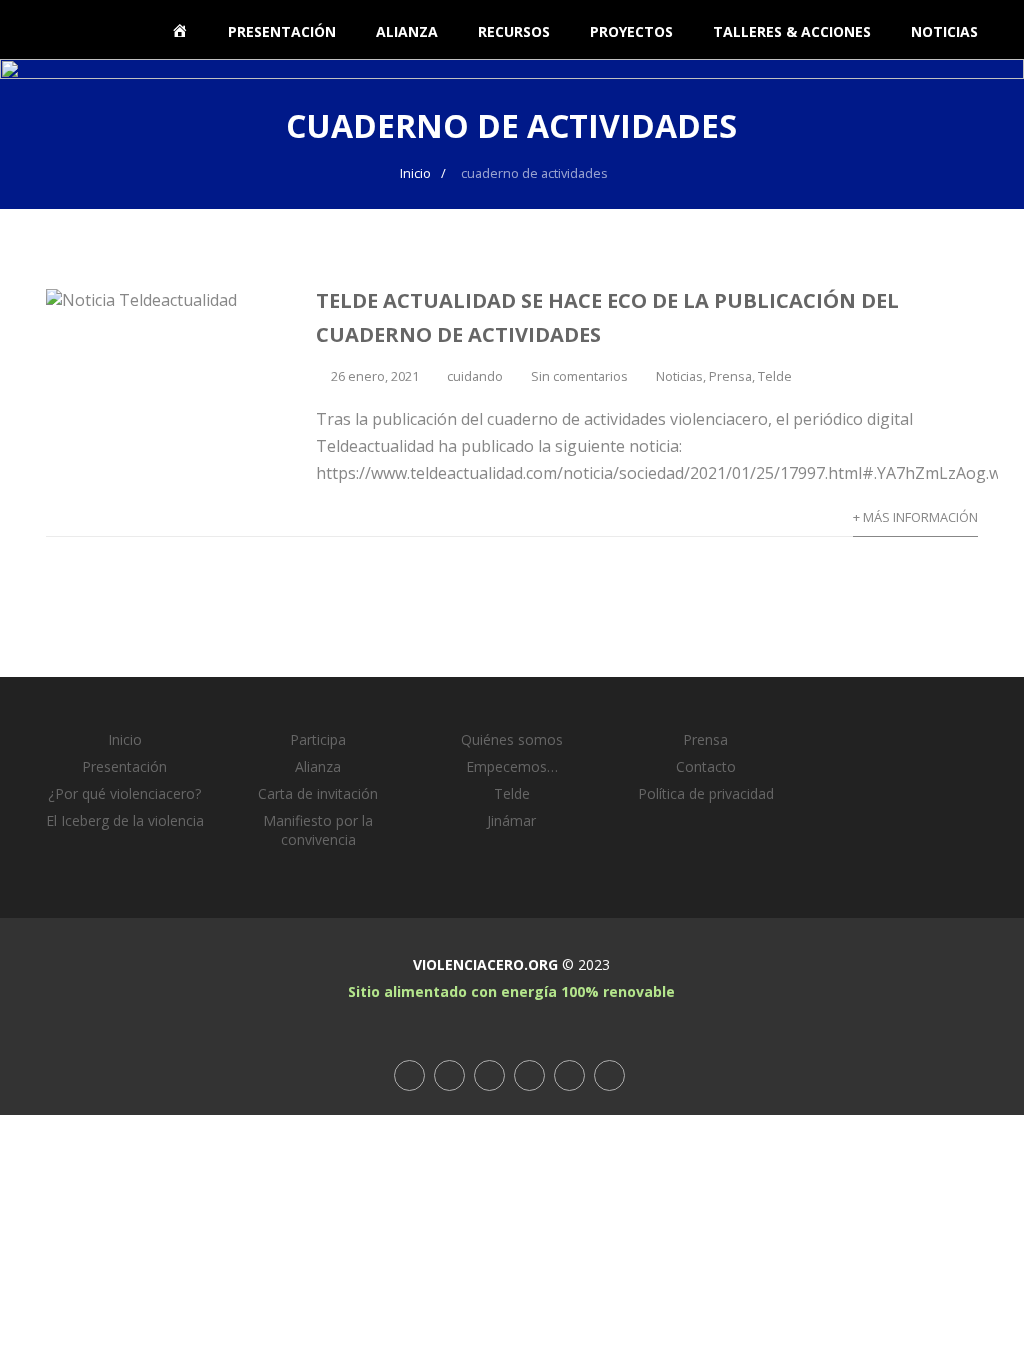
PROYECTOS (631, 31)
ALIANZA (407, 31)
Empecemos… (512, 766)
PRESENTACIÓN (282, 31)
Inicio (125, 739)
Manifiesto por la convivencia (318, 830)
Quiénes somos (512, 739)
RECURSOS (514, 31)
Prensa (730, 376)
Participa (318, 739)
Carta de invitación (318, 793)
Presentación (124, 766)
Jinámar (511, 820)
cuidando (475, 376)
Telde (775, 376)
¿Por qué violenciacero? (124, 793)
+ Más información (915, 517)
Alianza (318, 766)
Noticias (679, 376)
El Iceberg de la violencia (125, 820)
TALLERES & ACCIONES (792, 31)
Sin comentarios (579, 376)
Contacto (706, 766)
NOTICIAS (944, 31)
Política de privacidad (706, 793)
